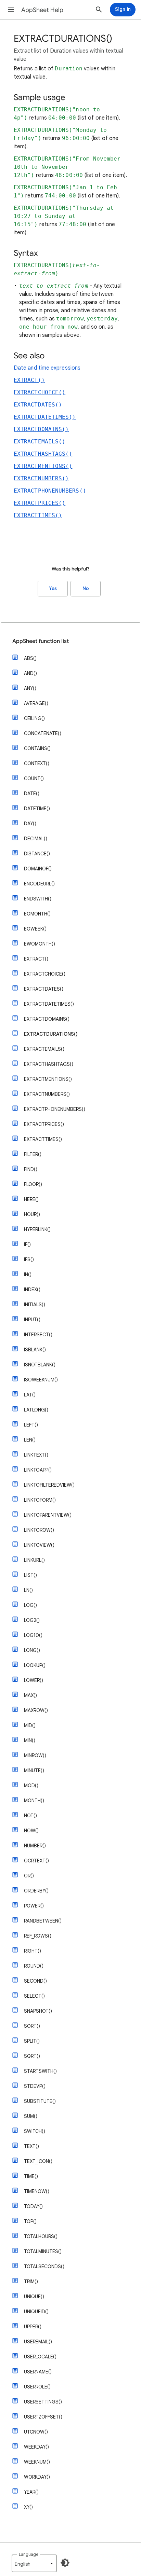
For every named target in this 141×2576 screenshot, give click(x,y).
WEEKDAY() (36, 2447)
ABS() (30, 658)
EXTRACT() (29, 380)
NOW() (31, 1831)
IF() (27, 1244)
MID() (30, 1725)
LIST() (30, 1575)
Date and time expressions (47, 368)
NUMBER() (35, 1846)
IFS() (29, 1259)
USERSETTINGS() (43, 2402)
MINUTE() (34, 1771)
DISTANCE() (37, 854)
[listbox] (34, 2563)
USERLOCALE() (40, 2357)
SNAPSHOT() (38, 2011)
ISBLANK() (35, 1350)
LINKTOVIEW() (39, 1545)
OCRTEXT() (36, 1861)
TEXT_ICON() (38, 2161)
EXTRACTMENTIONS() (43, 466)
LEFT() (31, 1425)
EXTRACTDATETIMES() (45, 417)
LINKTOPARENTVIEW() (48, 1515)
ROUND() (34, 1966)
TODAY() (33, 2206)
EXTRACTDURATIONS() (51, 1034)
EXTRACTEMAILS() (40, 442)
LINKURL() (34, 1560)
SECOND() (35, 1981)
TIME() (31, 2176)
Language (29, 2554)
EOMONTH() (37, 914)
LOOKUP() (35, 1665)
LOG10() (33, 1635)
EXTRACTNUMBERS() (41, 478)
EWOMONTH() (40, 944)
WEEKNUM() (37, 2462)
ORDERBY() (36, 1891)
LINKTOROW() (39, 1530)
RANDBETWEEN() (43, 1921)
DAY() (30, 824)
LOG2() (32, 1620)
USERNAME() (38, 2372)
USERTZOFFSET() (43, 2417)
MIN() (30, 1740)
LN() (28, 1590)
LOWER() (34, 1680)
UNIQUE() (34, 2297)
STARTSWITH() (40, 2071)
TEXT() (31, 2146)
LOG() (30, 1605)
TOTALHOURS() (41, 2236)
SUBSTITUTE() (40, 2101)
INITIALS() (35, 1305)
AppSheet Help (42, 10)
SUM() (31, 2116)
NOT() (30, 1816)
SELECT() (34, 1996)
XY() (28, 2507)
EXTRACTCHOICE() (40, 392)
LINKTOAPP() (38, 1470)
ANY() (30, 688)
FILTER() (33, 1154)
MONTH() (34, 1801)
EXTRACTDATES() (38, 405)
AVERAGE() (36, 703)
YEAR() (31, 2492)
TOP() (30, 2221)
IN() (28, 1275)
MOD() (31, 1786)
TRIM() (31, 2282)
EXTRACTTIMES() (38, 515)
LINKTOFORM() (40, 1500)
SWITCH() (35, 2131)
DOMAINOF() (38, 869)
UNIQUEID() (36, 2312)
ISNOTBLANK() (40, 1365)
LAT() (30, 1395)
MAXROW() (36, 1710)
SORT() (32, 2026)
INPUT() (32, 1320)
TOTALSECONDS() (44, 2267)
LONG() (32, 1650)
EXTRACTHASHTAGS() (43, 454)
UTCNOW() (36, 2432)
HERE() (31, 1199)
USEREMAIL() (38, 2342)
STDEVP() (35, 2086)
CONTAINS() (37, 748)
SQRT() (32, 2056)
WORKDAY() (37, 2477)
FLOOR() (33, 1184)
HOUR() (32, 1214)
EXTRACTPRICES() (40, 503)
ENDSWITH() (38, 899)
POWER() (34, 1906)
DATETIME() (37, 809)
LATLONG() (36, 1410)
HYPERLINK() (37, 1229)
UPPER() (33, 2327)
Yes (53, 588)
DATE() (32, 794)
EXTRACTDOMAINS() (41, 429)
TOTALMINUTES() (43, 2251)
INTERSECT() (38, 1335)
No (86, 588)
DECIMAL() (36, 839)
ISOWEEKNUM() (41, 1380)
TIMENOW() (37, 2191)
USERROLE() (37, 2387)
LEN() (30, 1440)
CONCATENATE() (43, 733)
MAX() (30, 1695)
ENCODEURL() (39, 884)
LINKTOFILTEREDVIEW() (49, 1485)
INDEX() (32, 1290)
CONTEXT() (37, 763)
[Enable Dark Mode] (65, 2563)
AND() (30, 673)
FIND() (31, 1169)
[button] (11, 10)
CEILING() (34, 718)
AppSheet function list (41, 641)
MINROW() (35, 1755)
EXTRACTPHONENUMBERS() (50, 491)
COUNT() (34, 779)
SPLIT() (32, 2041)
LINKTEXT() (36, 1455)
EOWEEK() (35, 929)
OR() (29, 1876)
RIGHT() (33, 1951)
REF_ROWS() (38, 1936)
